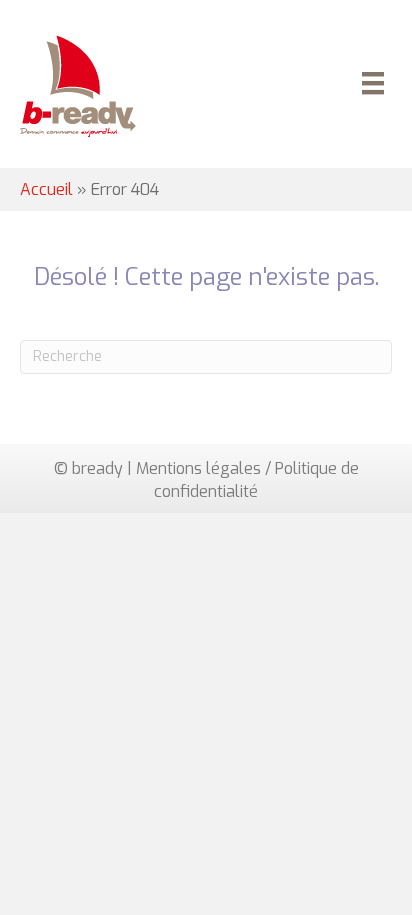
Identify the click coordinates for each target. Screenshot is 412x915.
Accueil (46, 189)
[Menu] (370, 86)
